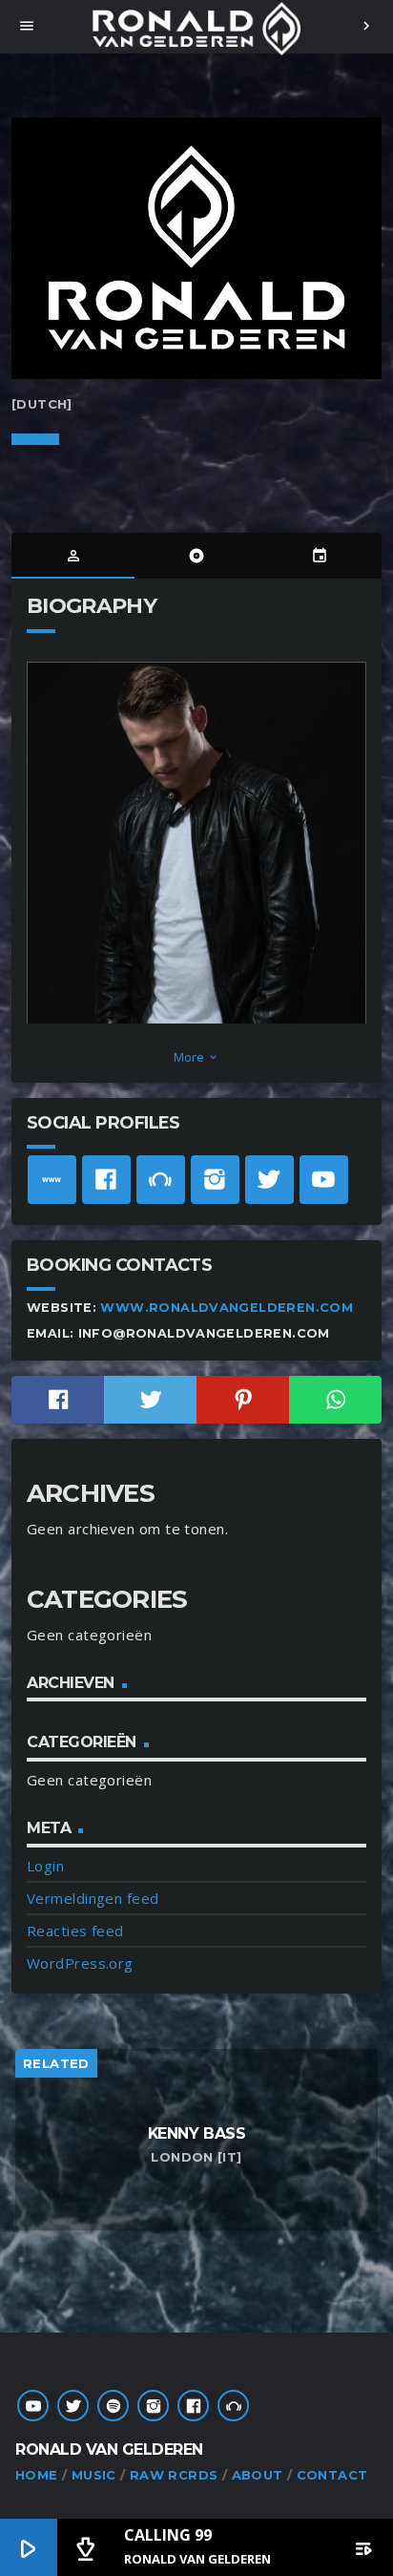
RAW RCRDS (174, 2475)
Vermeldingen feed (93, 1898)
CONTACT (332, 2475)
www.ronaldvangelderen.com (227, 1308)
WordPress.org (80, 1963)
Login (45, 1866)
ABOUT (258, 2475)
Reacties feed (75, 1931)
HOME (37, 2475)
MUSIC (94, 2475)
